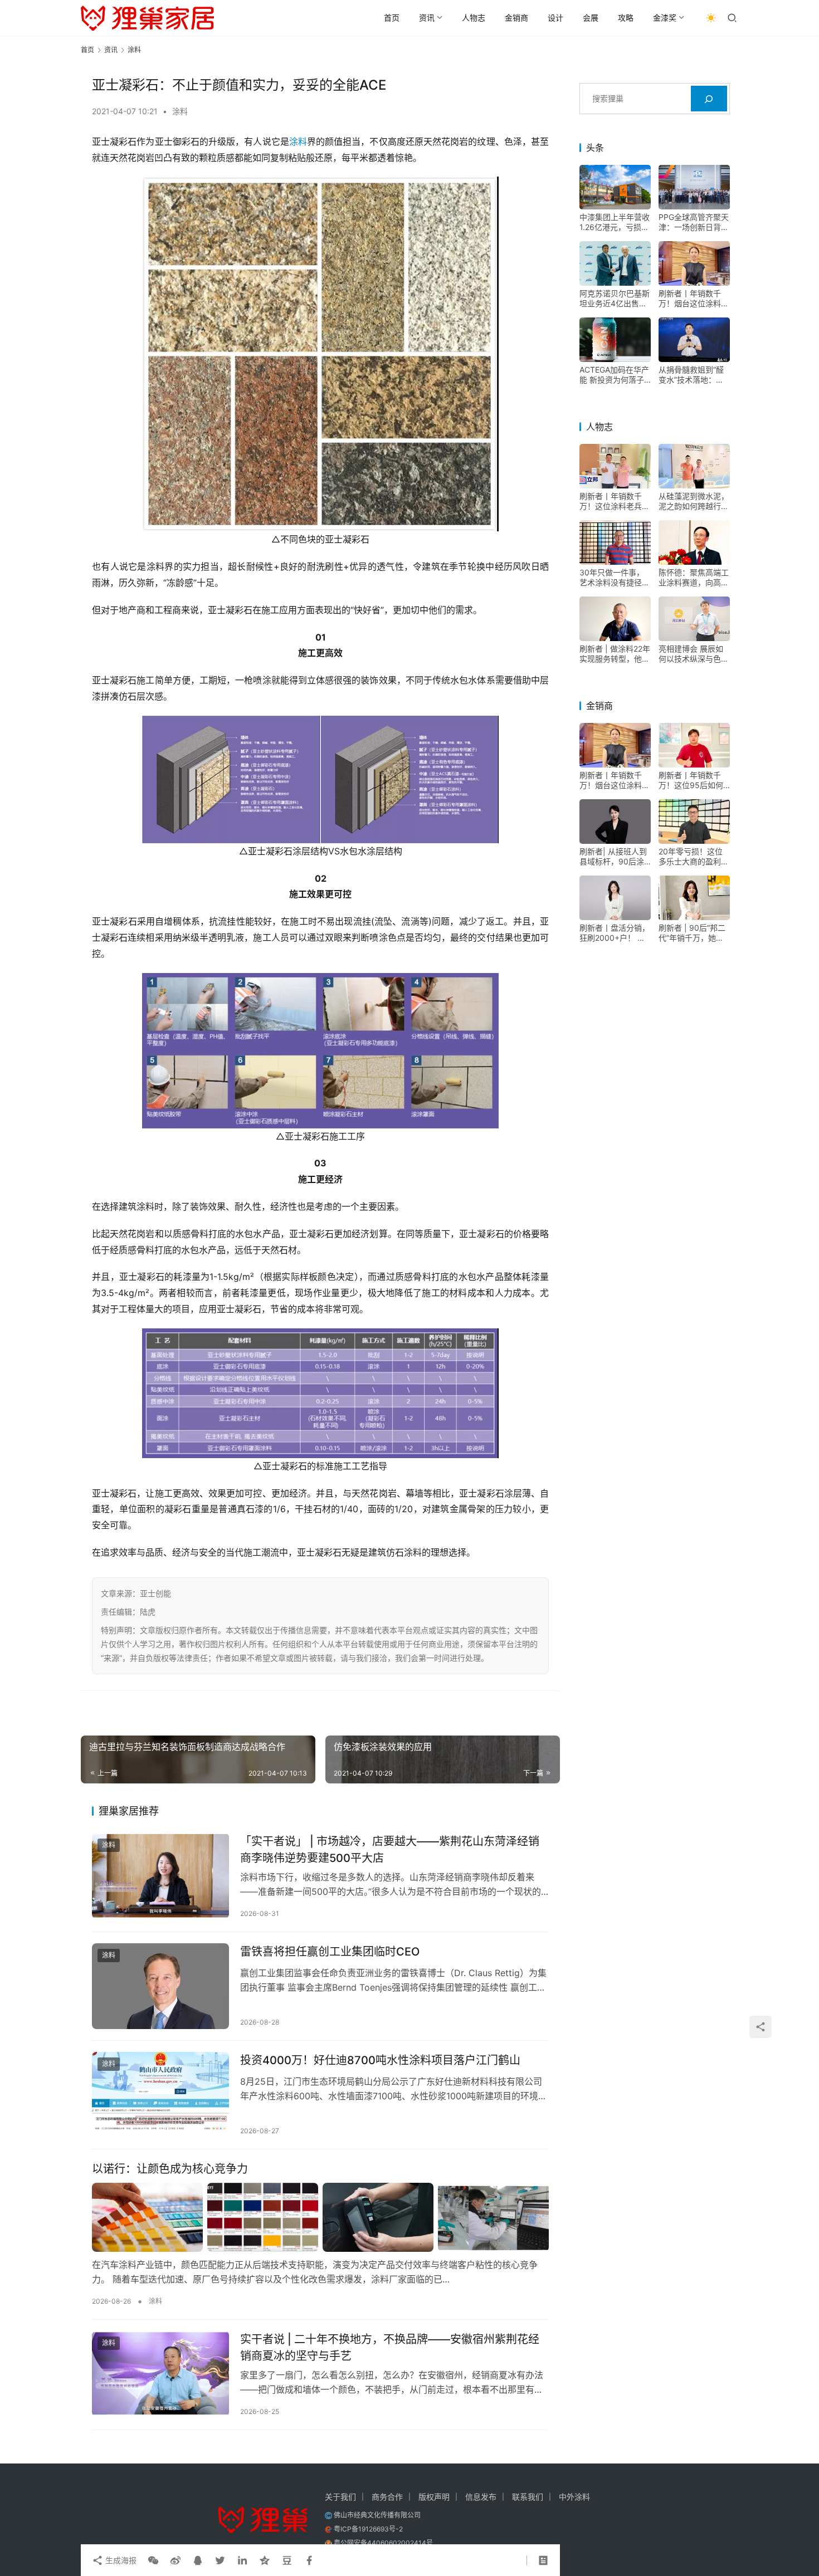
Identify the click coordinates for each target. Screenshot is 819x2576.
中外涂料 (574, 2497)
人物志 (474, 18)
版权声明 (434, 2497)
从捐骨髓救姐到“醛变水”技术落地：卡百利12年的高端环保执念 (694, 375)
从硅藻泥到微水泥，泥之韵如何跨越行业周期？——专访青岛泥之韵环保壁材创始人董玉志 (694, 502)
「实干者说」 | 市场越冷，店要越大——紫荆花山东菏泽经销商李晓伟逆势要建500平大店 (390, 1849)
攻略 (626, 18)
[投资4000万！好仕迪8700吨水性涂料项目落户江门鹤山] (160, 2095)
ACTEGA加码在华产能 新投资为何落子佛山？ (614, 375)
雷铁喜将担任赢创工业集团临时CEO (330, 1952)
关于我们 (340, 2497)
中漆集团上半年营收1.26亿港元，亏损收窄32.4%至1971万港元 (615, 223)
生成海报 (120, 2560)
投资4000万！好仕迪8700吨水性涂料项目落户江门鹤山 (380, 2060)
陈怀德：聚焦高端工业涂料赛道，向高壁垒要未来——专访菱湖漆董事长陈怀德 (694, 578)
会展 (591, 18)
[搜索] (709, 99)
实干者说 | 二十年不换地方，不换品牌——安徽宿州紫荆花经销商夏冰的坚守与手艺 (390, 2347)
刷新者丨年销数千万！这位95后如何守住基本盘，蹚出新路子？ (694, 781)
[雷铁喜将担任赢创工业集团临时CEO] (160, 1986)
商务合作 (387, 2497)
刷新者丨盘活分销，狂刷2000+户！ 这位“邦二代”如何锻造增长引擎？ (615, 933)
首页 (392, 18)
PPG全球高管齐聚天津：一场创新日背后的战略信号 (694, 223)
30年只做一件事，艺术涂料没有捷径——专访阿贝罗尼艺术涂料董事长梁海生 (615, 578)
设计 (555, 18)
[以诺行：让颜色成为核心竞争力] (320, 2217)
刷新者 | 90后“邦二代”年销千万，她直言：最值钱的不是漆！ (692, 933)
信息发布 (481, 2497)
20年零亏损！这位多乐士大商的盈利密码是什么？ (694, 857)
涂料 (180, 111)
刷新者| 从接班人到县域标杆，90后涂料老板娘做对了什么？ (613, 857)
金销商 (516, 18)
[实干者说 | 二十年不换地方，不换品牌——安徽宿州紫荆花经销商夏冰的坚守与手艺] (160, 2374)
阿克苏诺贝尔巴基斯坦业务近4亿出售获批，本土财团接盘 (615, 299)
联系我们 (528, 2497)
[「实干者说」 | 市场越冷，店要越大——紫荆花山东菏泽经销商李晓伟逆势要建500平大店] (160, 1876)
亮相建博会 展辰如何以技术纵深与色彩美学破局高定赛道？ (694, 654)
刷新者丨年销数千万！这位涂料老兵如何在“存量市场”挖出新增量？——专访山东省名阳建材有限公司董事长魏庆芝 (615, 502)
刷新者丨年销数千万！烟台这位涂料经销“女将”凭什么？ (694, 299)
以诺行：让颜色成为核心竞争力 (170, 2169)
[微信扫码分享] (153, 2560)
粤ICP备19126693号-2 (368, 2529)
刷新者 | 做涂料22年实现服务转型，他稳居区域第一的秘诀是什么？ (615, 654)
